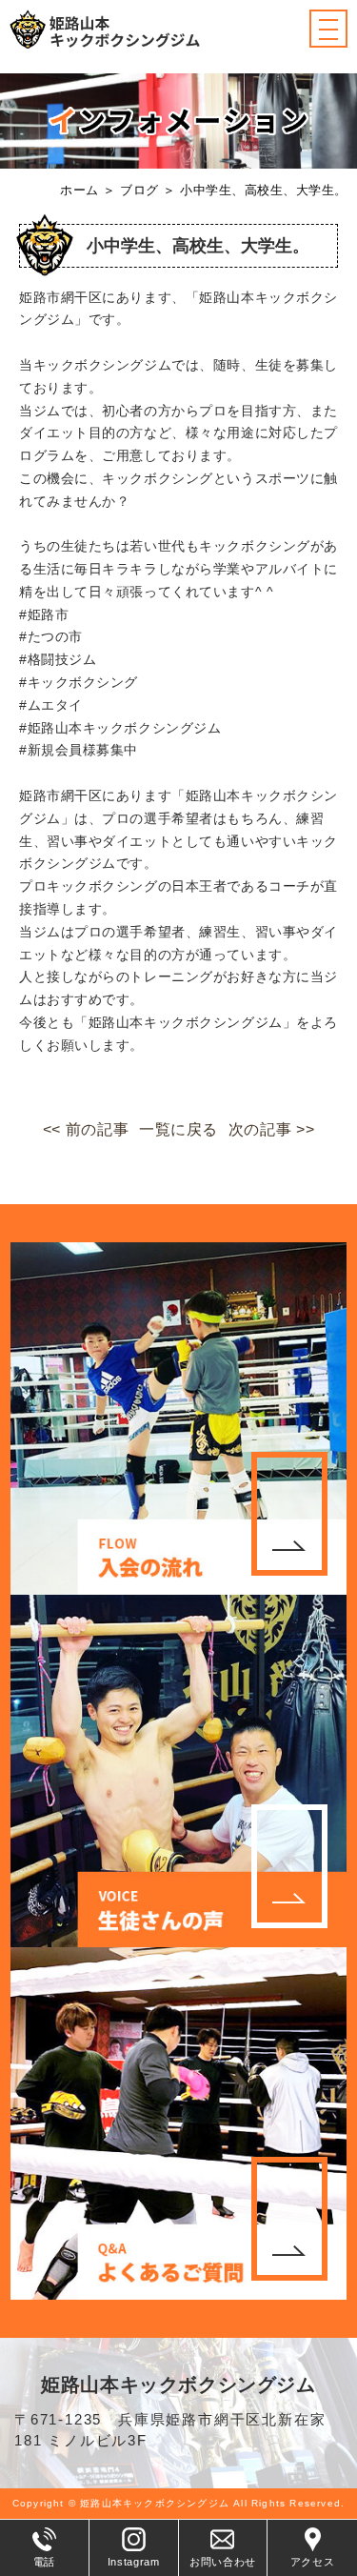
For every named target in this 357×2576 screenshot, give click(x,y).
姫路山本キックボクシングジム (178, 2385)
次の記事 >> (271, 1129)
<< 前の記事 (86, 1129)
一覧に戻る (178, 1129)
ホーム (79, 190)
